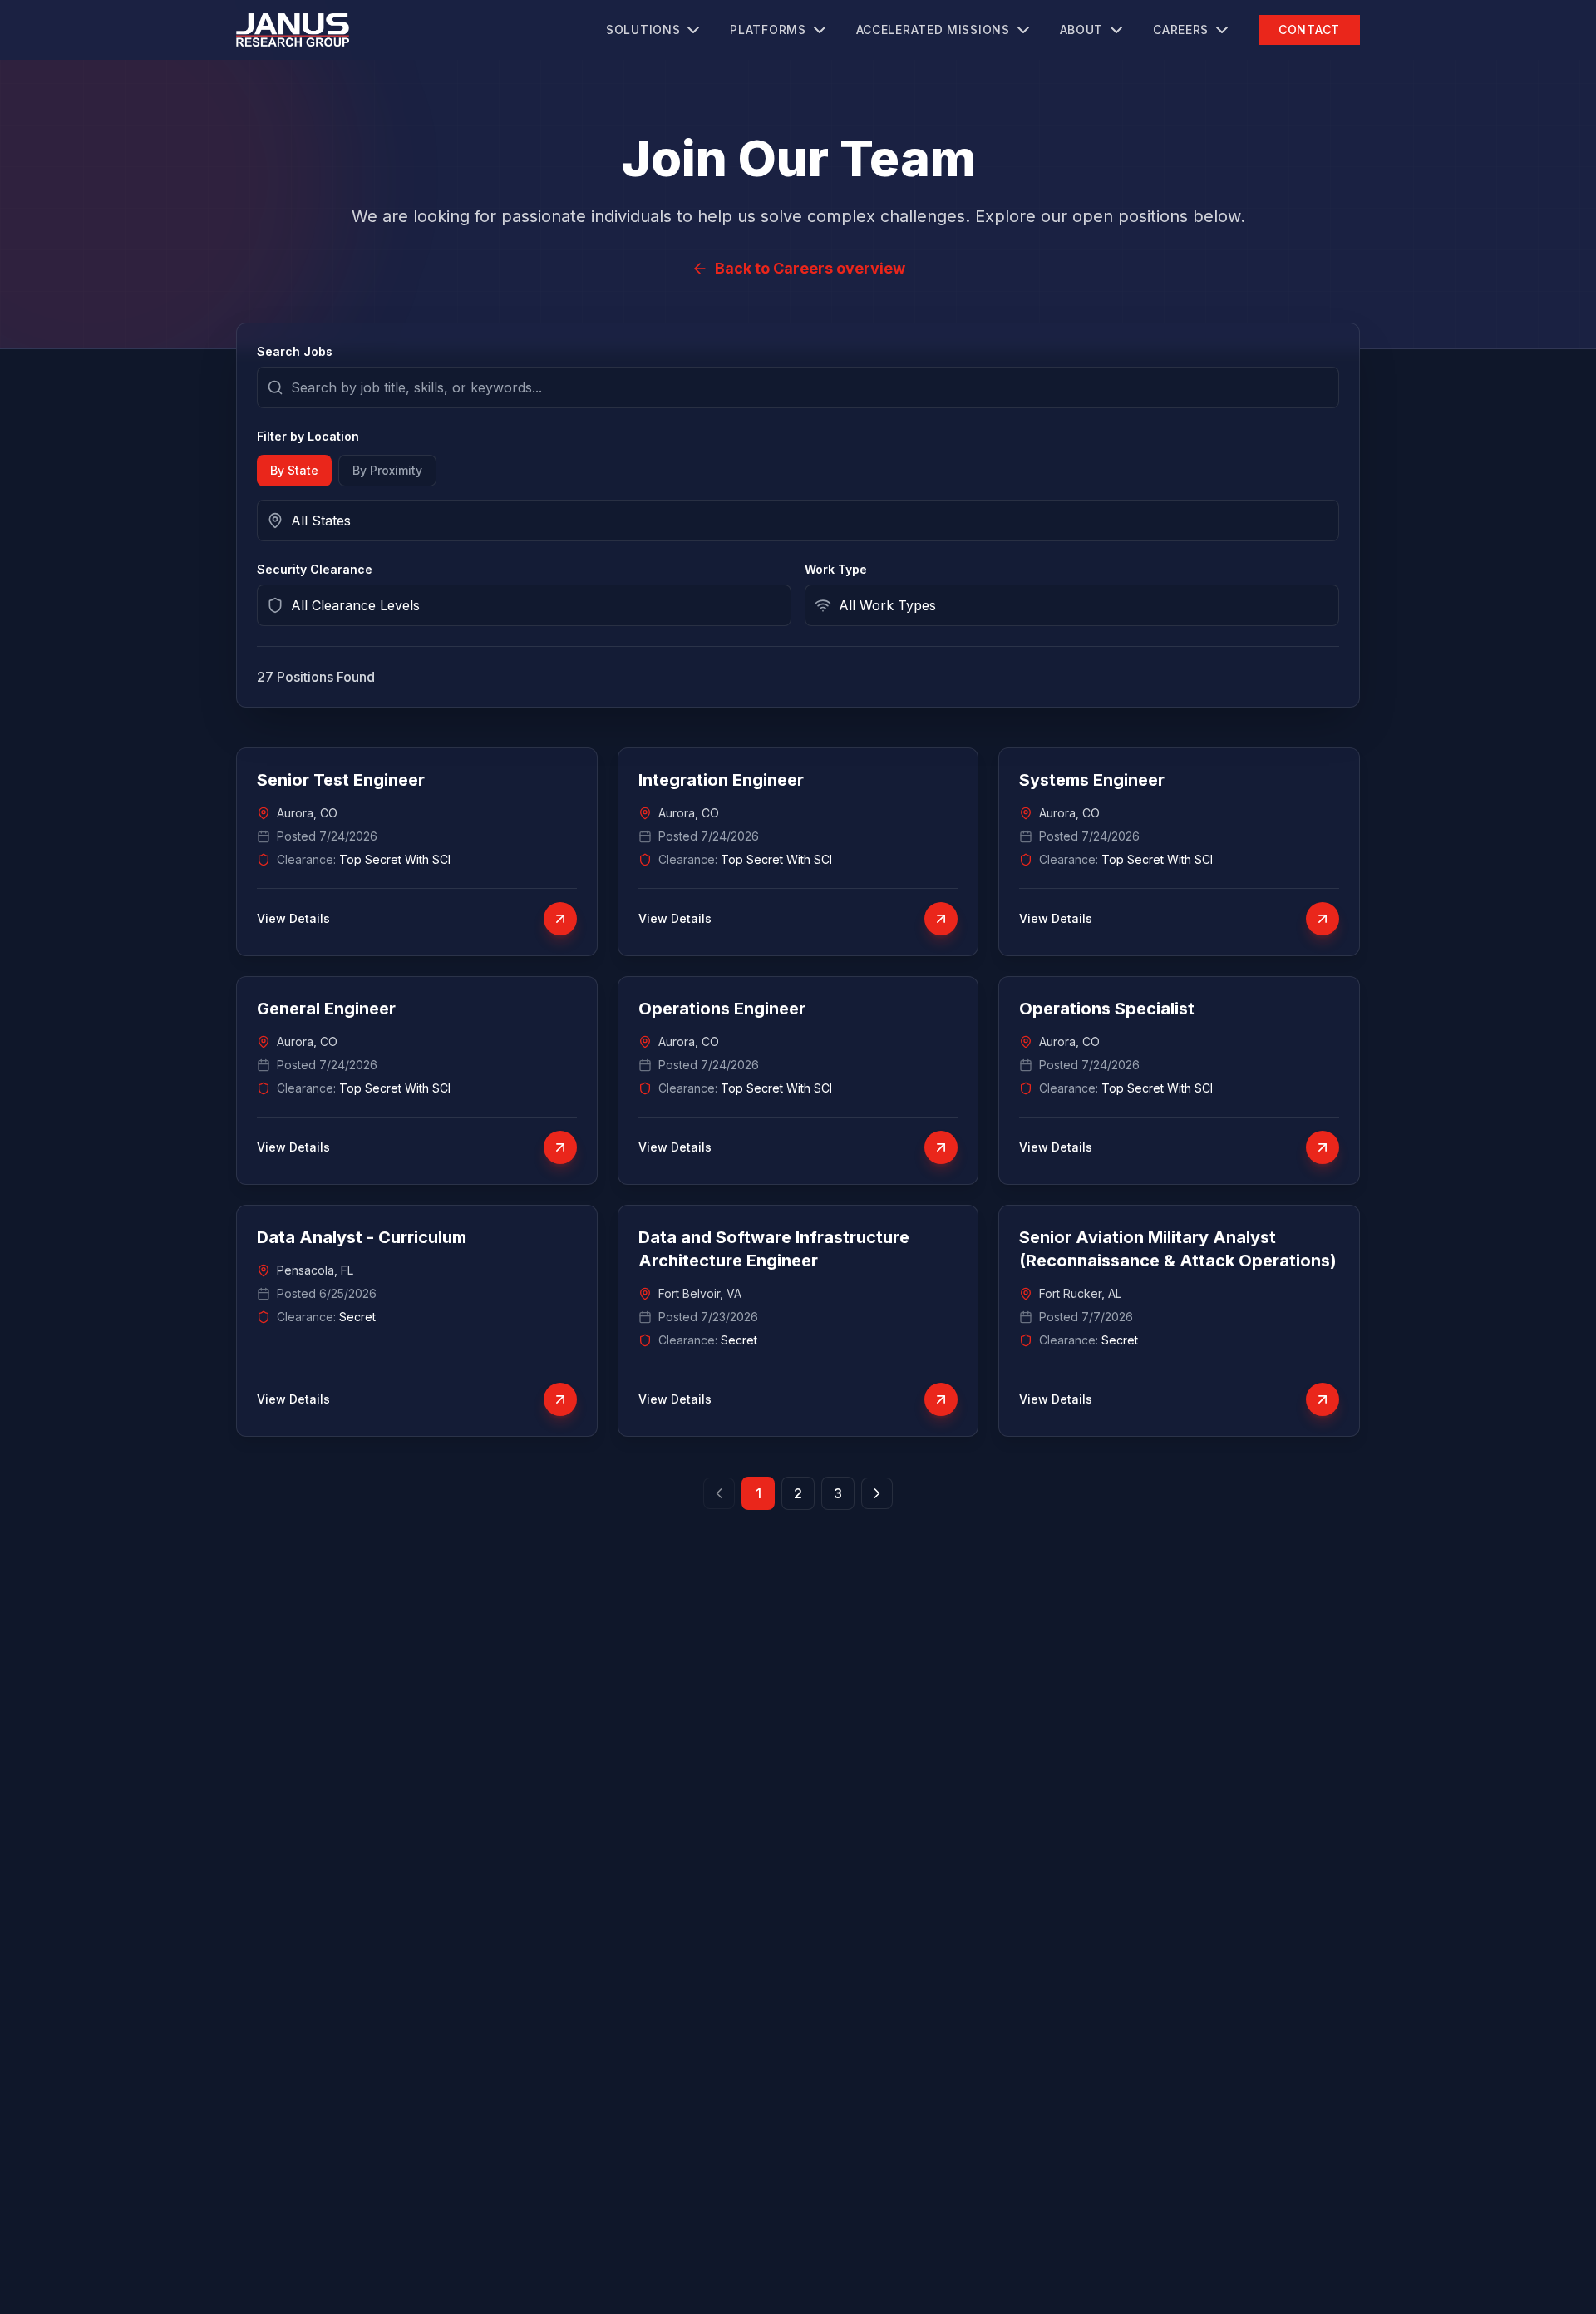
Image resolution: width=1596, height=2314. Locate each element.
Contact (1309, 30)
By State (294, 470)
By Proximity (387, 470)
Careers (1181, 30)
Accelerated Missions (933, 30)
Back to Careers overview (810, 268)
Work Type (836, 569)
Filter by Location (308, 436)
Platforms (768, 30)
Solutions (643, 30)
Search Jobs (295, 351)
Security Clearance (315, 569)
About (1082, 30)
